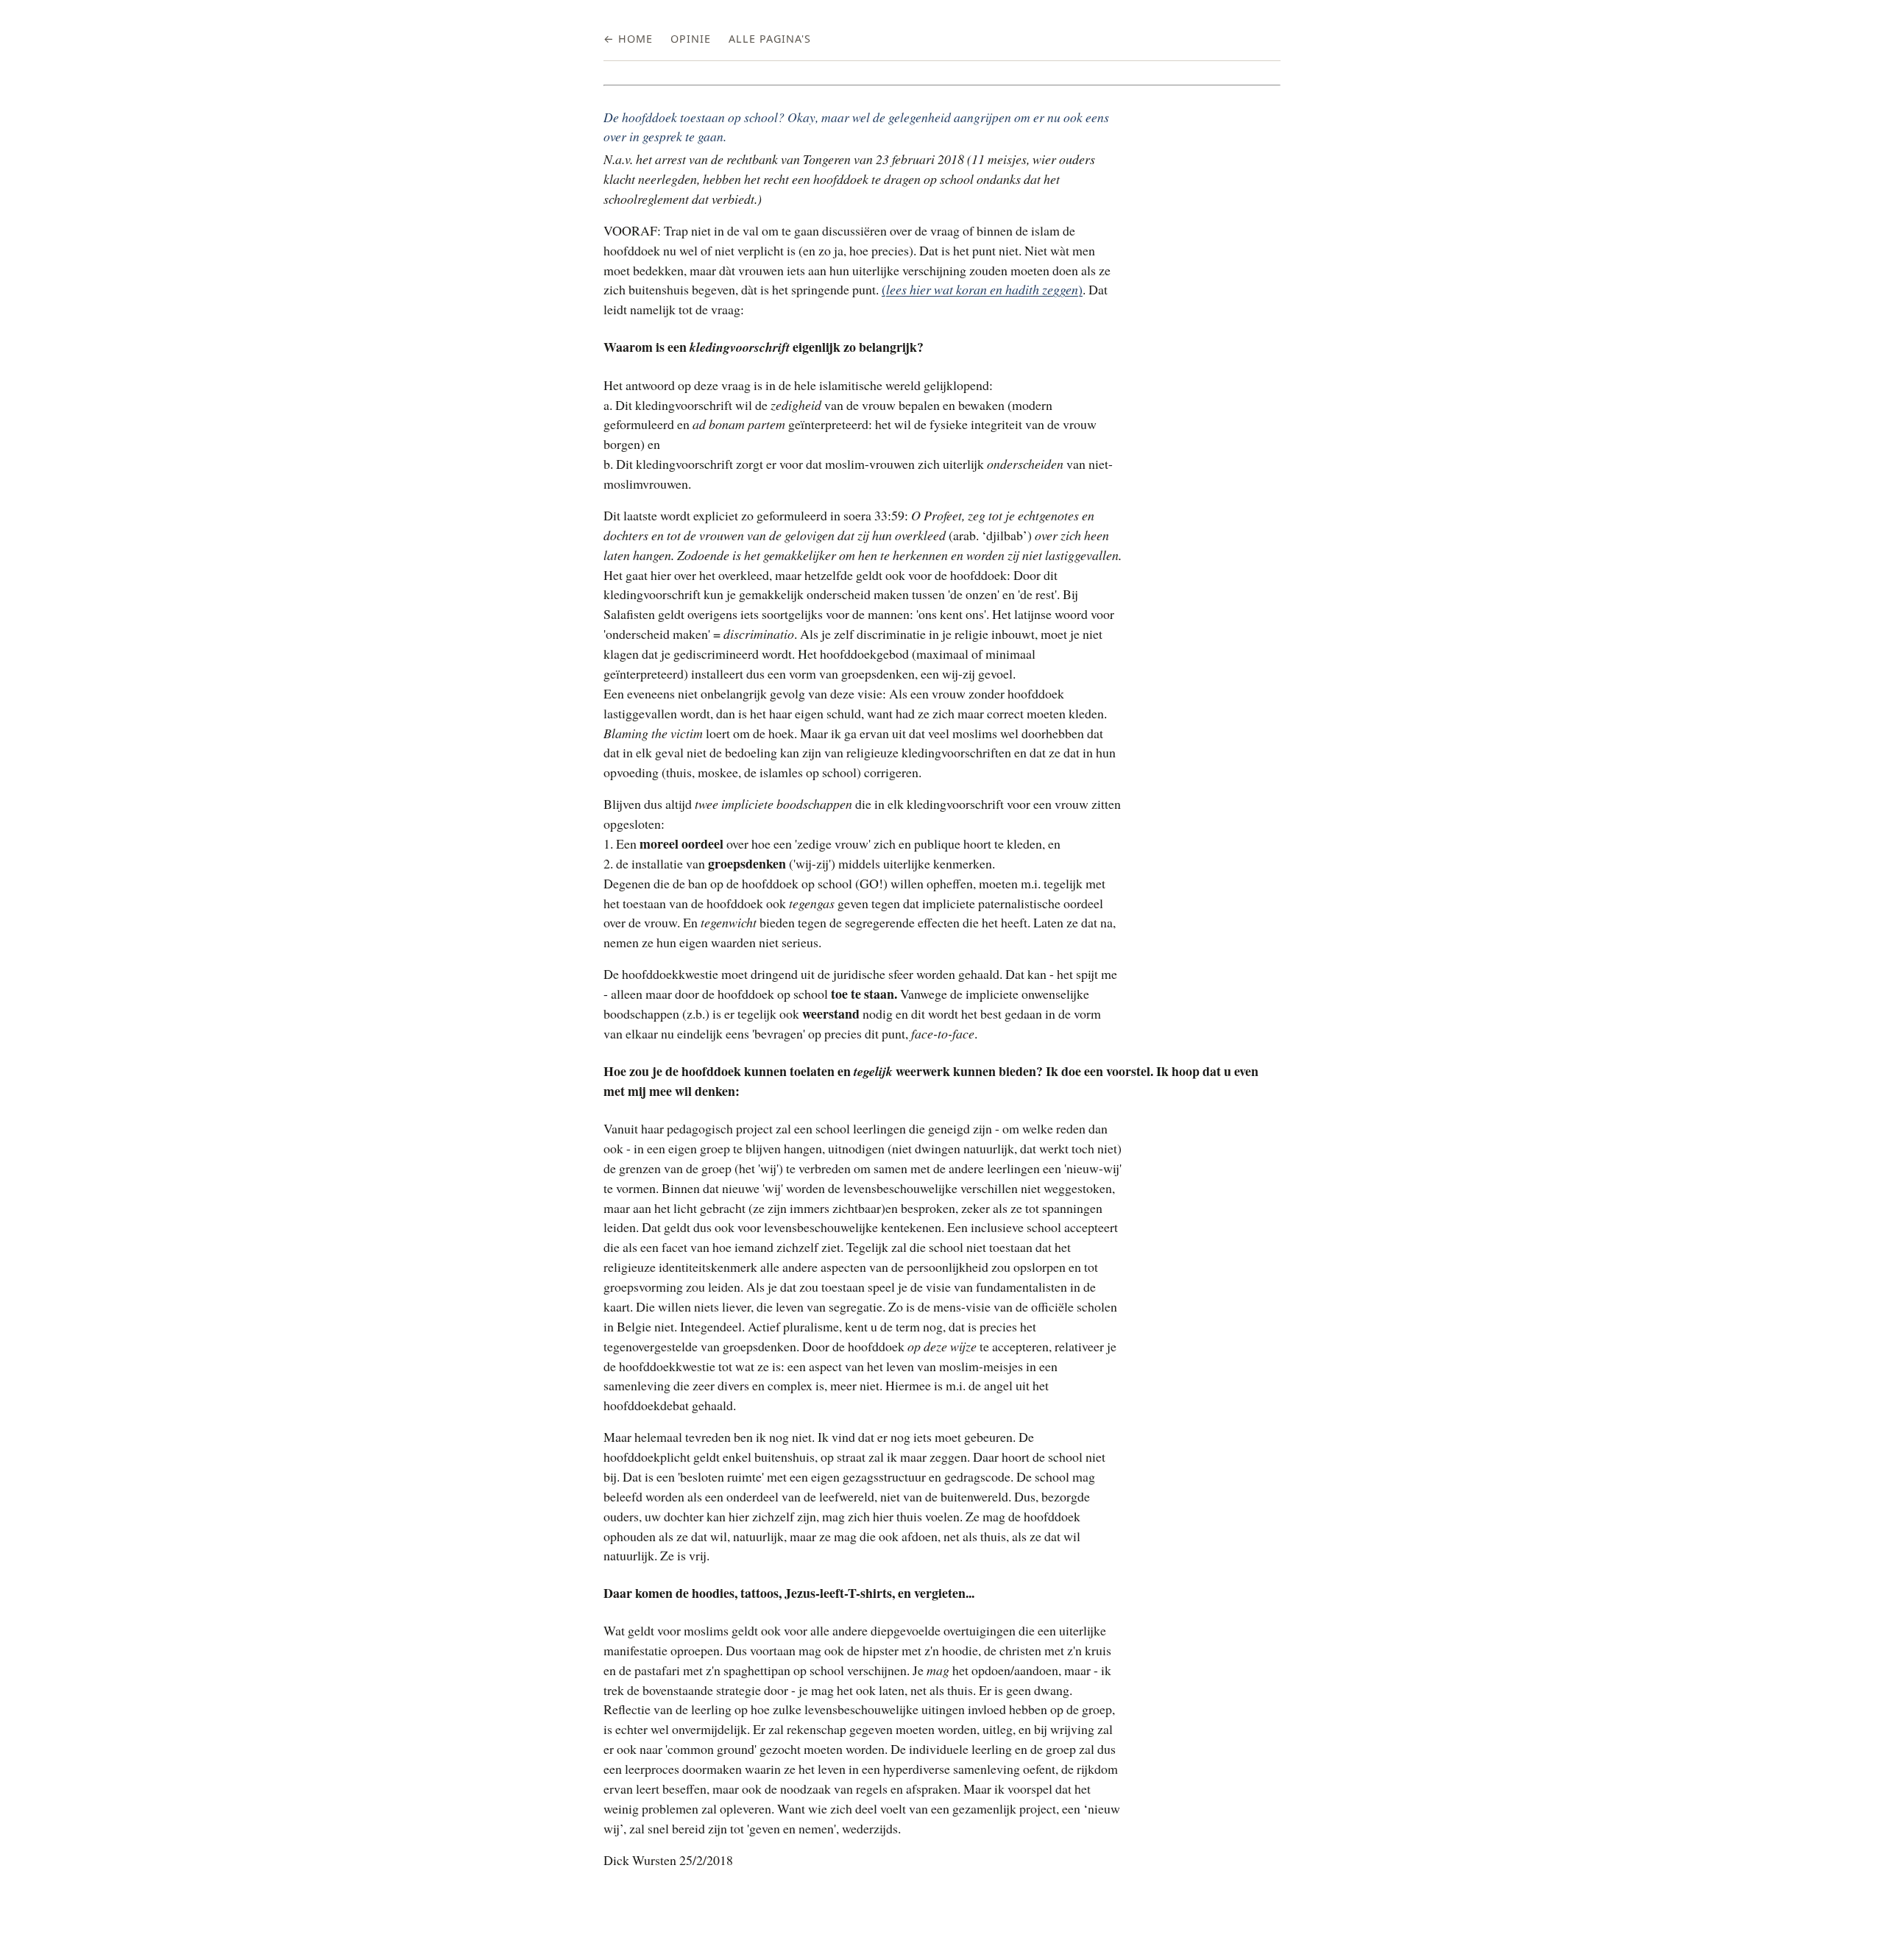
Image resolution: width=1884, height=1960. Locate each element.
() (982, 289)
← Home (628, 39)
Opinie (691, 39)
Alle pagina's (770, 39)
